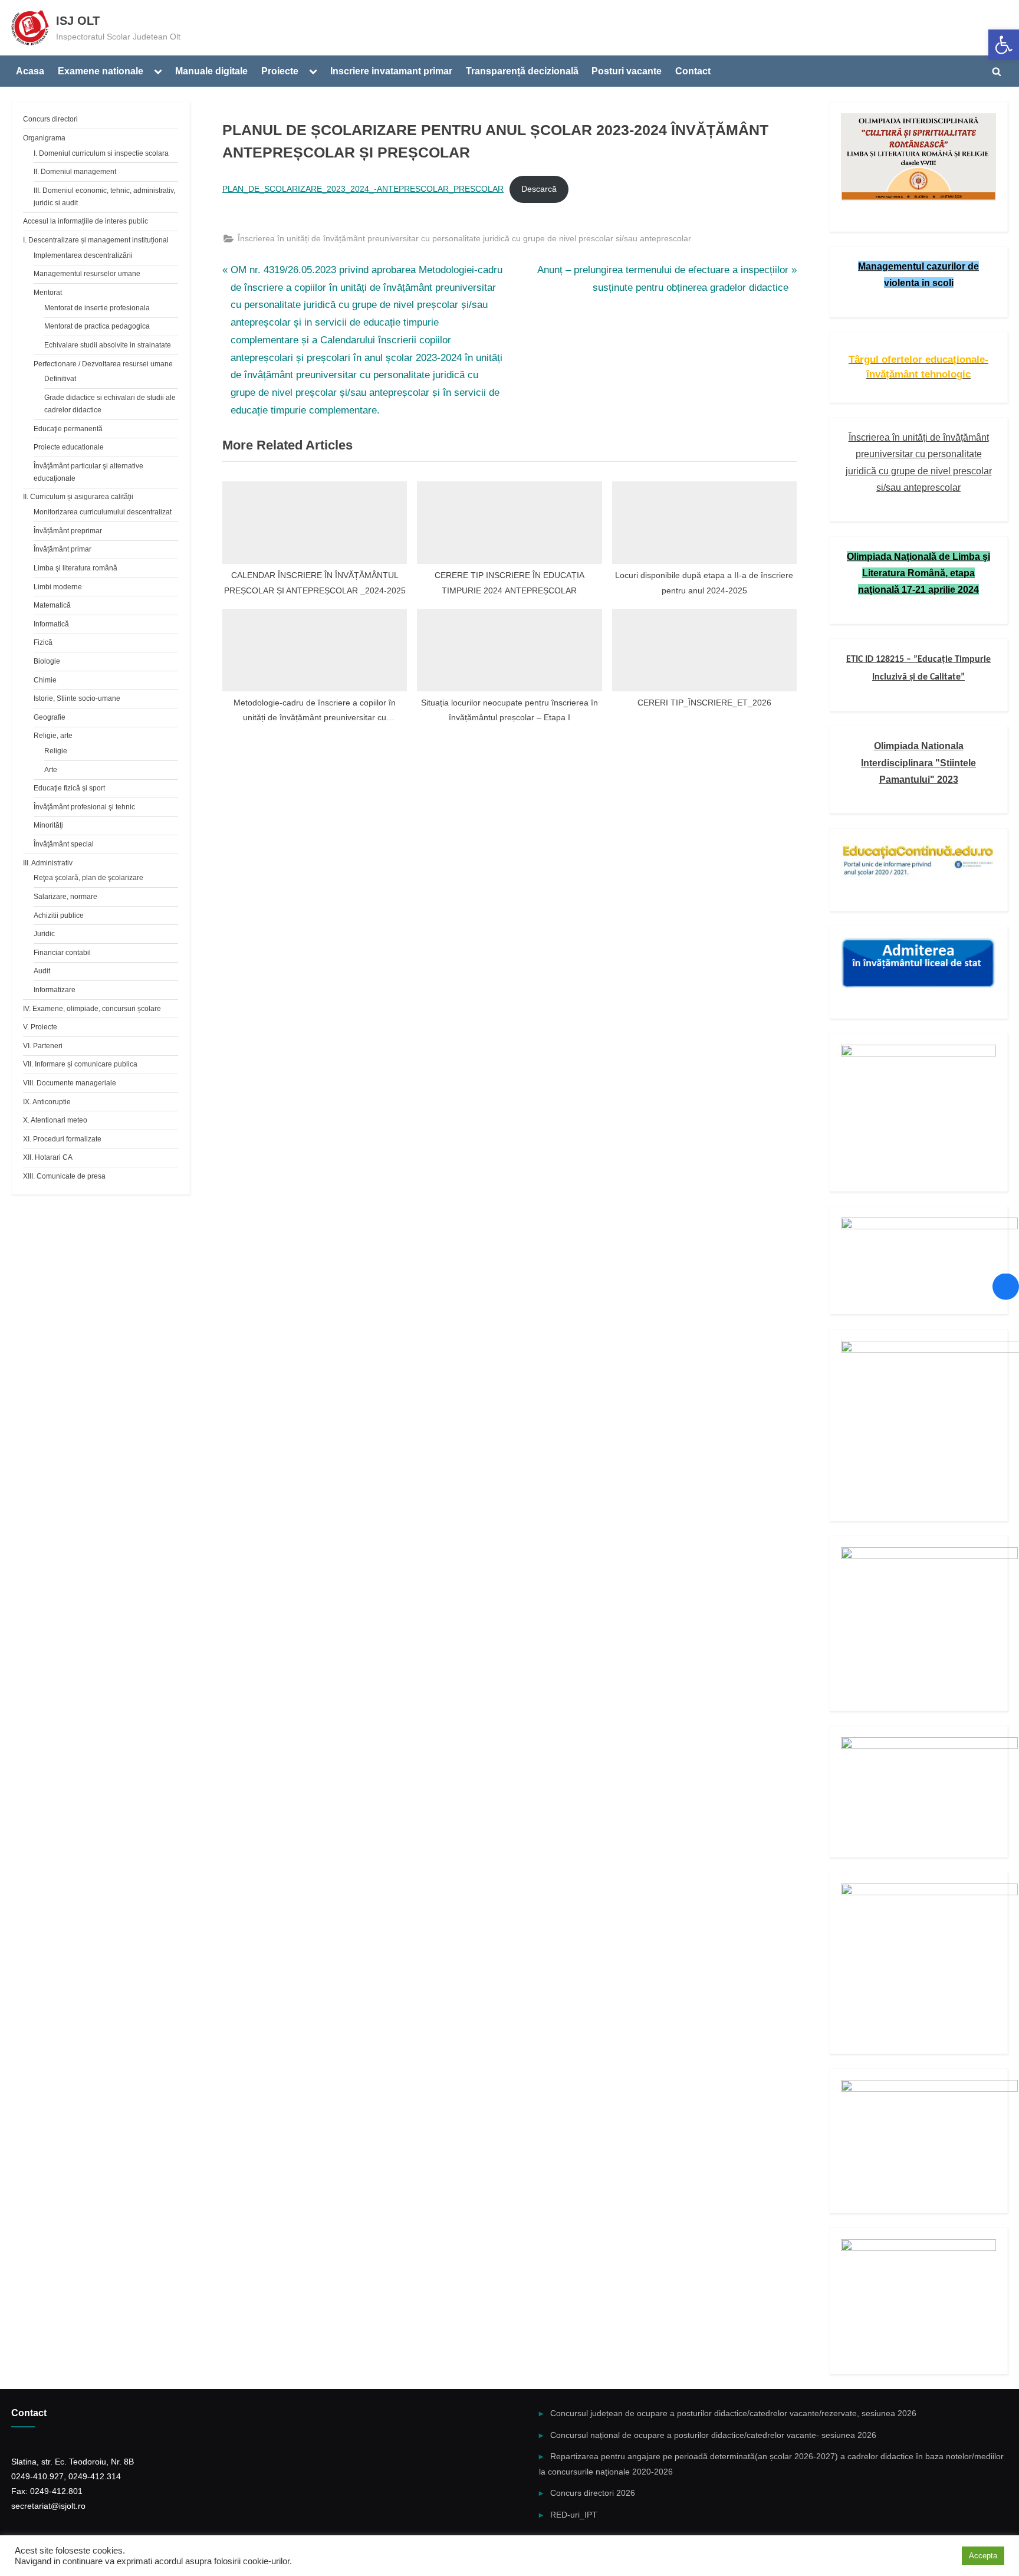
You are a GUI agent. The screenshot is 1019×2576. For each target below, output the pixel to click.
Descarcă (539, 189)
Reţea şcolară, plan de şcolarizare (88, 878)
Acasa (30, 71)
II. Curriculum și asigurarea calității (78, 497)
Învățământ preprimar (68, 531)
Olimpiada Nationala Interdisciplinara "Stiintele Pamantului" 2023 (918, 762)
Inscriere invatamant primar (391, 71)
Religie (56, 751)
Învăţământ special (64, 844)
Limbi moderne (58, 587)
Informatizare (55, 990)
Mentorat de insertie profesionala (97, 308)
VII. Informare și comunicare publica (80, 1064)
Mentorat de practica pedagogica (97, 326)
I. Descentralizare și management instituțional (96, 240)
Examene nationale (101, 71)
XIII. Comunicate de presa (64, 1176)
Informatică (51, 624)
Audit (42, 971)
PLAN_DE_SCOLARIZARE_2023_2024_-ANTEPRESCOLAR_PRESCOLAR (363, 189)
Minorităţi (48, 825)
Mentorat (48, 293)
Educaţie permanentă (68, 429)
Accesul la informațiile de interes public (86, 221)
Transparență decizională (522, 71)
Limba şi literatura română (75, 568)
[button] (1004, 45)
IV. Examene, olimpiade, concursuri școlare (92, 1009)
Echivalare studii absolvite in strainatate (108, 345)
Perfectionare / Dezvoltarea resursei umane (103, 364)
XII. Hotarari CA (48, 1157)
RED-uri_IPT (574, 2515)
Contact (693, 71)
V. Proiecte (40, 1027)
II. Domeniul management (75, 172)
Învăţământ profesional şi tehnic (84, 807)
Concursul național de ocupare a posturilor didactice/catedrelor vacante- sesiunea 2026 (713, 2435)
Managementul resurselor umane (87, 274)
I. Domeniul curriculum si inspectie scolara (101, 153)
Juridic (44, 934)
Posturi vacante (627, 71)
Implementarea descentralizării (83, 255)
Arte (51, 770)
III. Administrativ (48, 863)
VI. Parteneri (43, 1046)
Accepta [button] (983, 2556)
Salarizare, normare (65, 897)
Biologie (47, 661)
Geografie (50, 717)
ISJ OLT (78, 21)
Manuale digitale (211, 71)
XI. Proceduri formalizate (62, 1139)
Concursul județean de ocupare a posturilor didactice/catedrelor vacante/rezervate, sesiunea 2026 (733, 2413)
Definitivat (60, 379)
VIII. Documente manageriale (70, 1083)
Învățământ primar (63, 549)
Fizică (43, 642)
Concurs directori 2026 (593, 2493)
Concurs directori (50, 119)
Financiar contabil (62, 953)
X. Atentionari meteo (55, 1120)
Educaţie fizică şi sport (69, 788)
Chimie (45, 680)
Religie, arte (53, 736)
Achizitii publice (59, 915)
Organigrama (44, 138)
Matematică (52, 605)
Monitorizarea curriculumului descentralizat (103, 512)
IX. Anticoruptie (47, 1102)
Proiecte (280, 71)
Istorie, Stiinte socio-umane (77, 698)
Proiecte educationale (69, 447)
